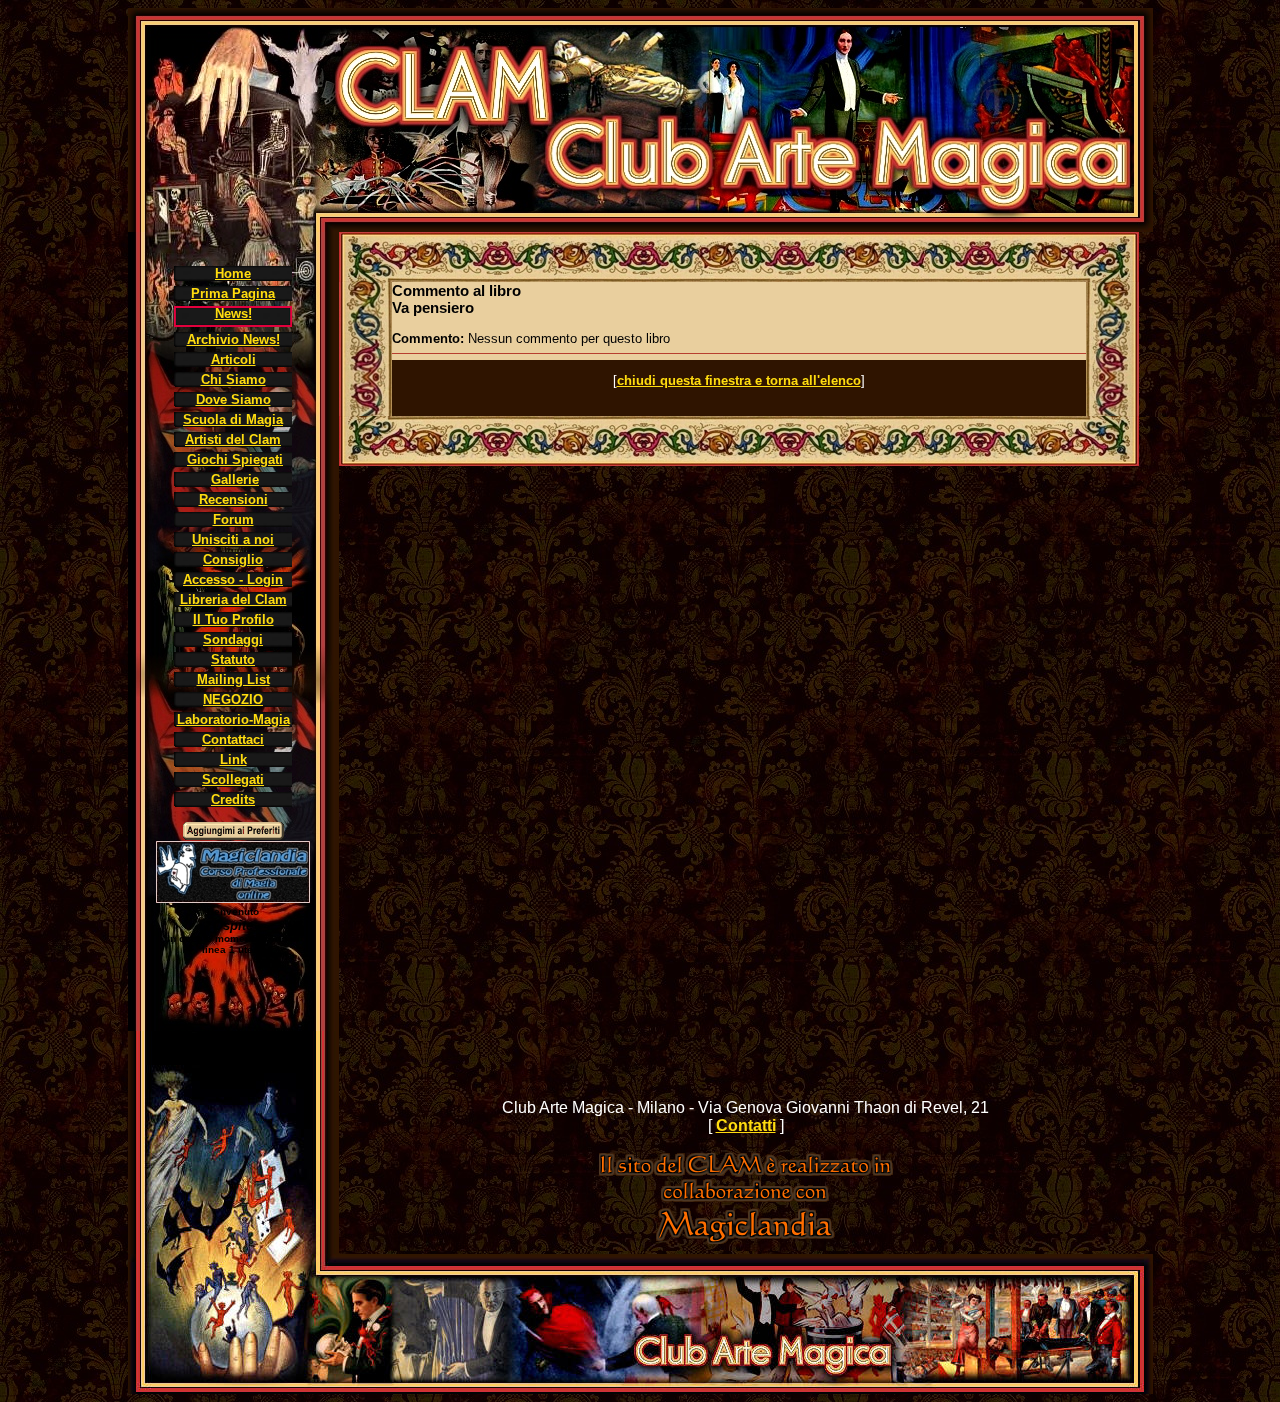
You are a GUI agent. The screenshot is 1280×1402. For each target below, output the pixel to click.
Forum (233, 519)
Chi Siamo (233, 379)
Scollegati (233, 779)
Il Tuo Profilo (233, 619)
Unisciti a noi (233, 539)
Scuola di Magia (233, 419)
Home (233, 273)
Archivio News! (233, 339)
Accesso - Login (233, 579)
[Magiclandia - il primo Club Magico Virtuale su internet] (746, 1238)
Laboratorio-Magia (233, 719)
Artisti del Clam (233, 439)
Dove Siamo (233, 399)
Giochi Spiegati (235, 459)
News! (233, 313)
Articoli (233, 359)
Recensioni (233, 499)
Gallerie (235, 479)
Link (233, 759)
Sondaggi (233, 639)
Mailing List (233, 679)
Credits (233, 799)
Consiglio (233, 559)
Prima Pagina (233, 293)
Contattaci (233, 739)
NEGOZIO (233, 699)
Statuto (233, 659)
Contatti (746, 1125)
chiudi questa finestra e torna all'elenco (739, 380)
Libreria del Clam (233, 599)
